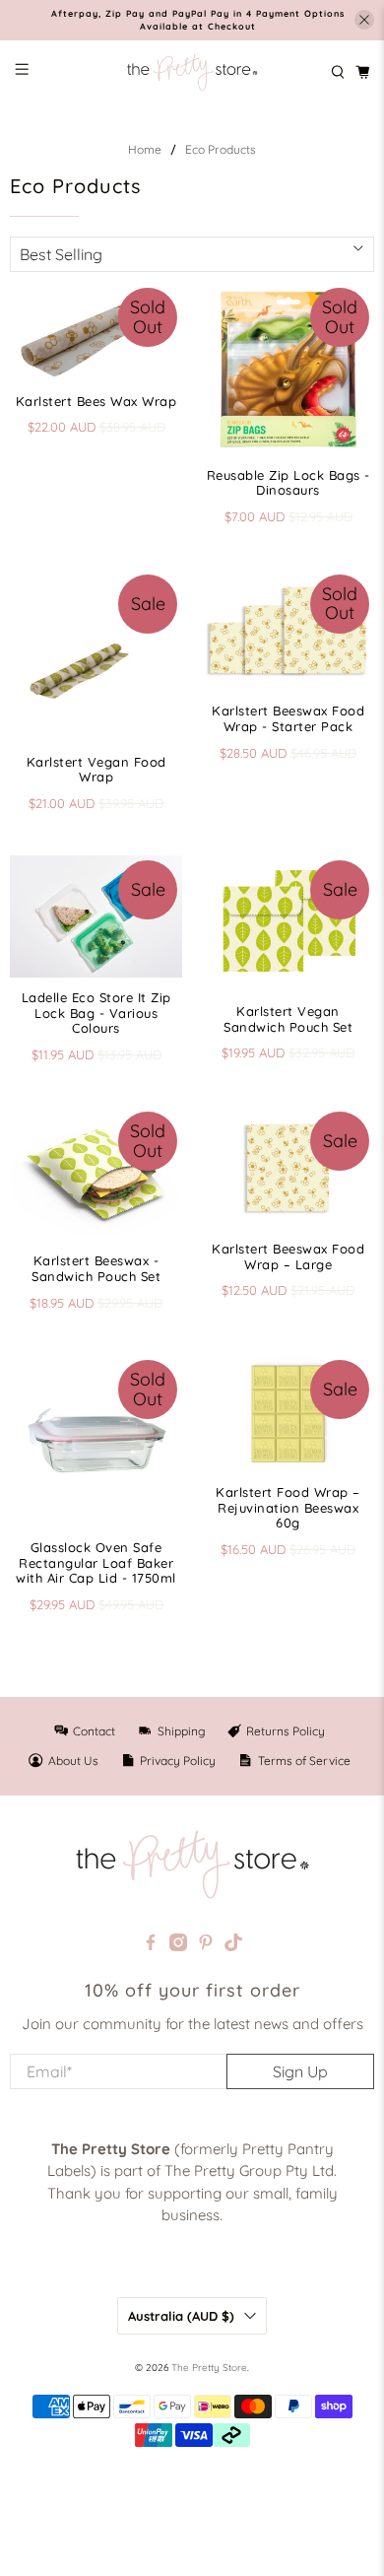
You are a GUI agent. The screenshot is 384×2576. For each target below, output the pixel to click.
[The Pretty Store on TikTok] (233, 1946)
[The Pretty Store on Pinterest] (206, 1946)
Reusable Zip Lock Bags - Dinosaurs (288, 483)
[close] (364, 20)
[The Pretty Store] (192, 73)
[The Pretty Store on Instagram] (178, 1946)
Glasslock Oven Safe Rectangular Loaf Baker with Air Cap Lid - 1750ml (96, 1562)
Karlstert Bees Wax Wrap (96, 401)
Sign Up (300, 2071)
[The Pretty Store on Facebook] (151, 1946)
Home (145, 150)
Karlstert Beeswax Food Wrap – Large (288, 1256)
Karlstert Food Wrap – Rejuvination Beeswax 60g (288, 1507)
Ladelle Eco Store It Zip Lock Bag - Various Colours (96, 1013)
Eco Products (221, 150)
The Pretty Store (209, 2368)
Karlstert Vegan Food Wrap (96, 770)
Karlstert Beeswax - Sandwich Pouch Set (96, 1268)
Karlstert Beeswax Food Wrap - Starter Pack (288, 718)
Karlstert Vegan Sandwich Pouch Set (288, 1019)
